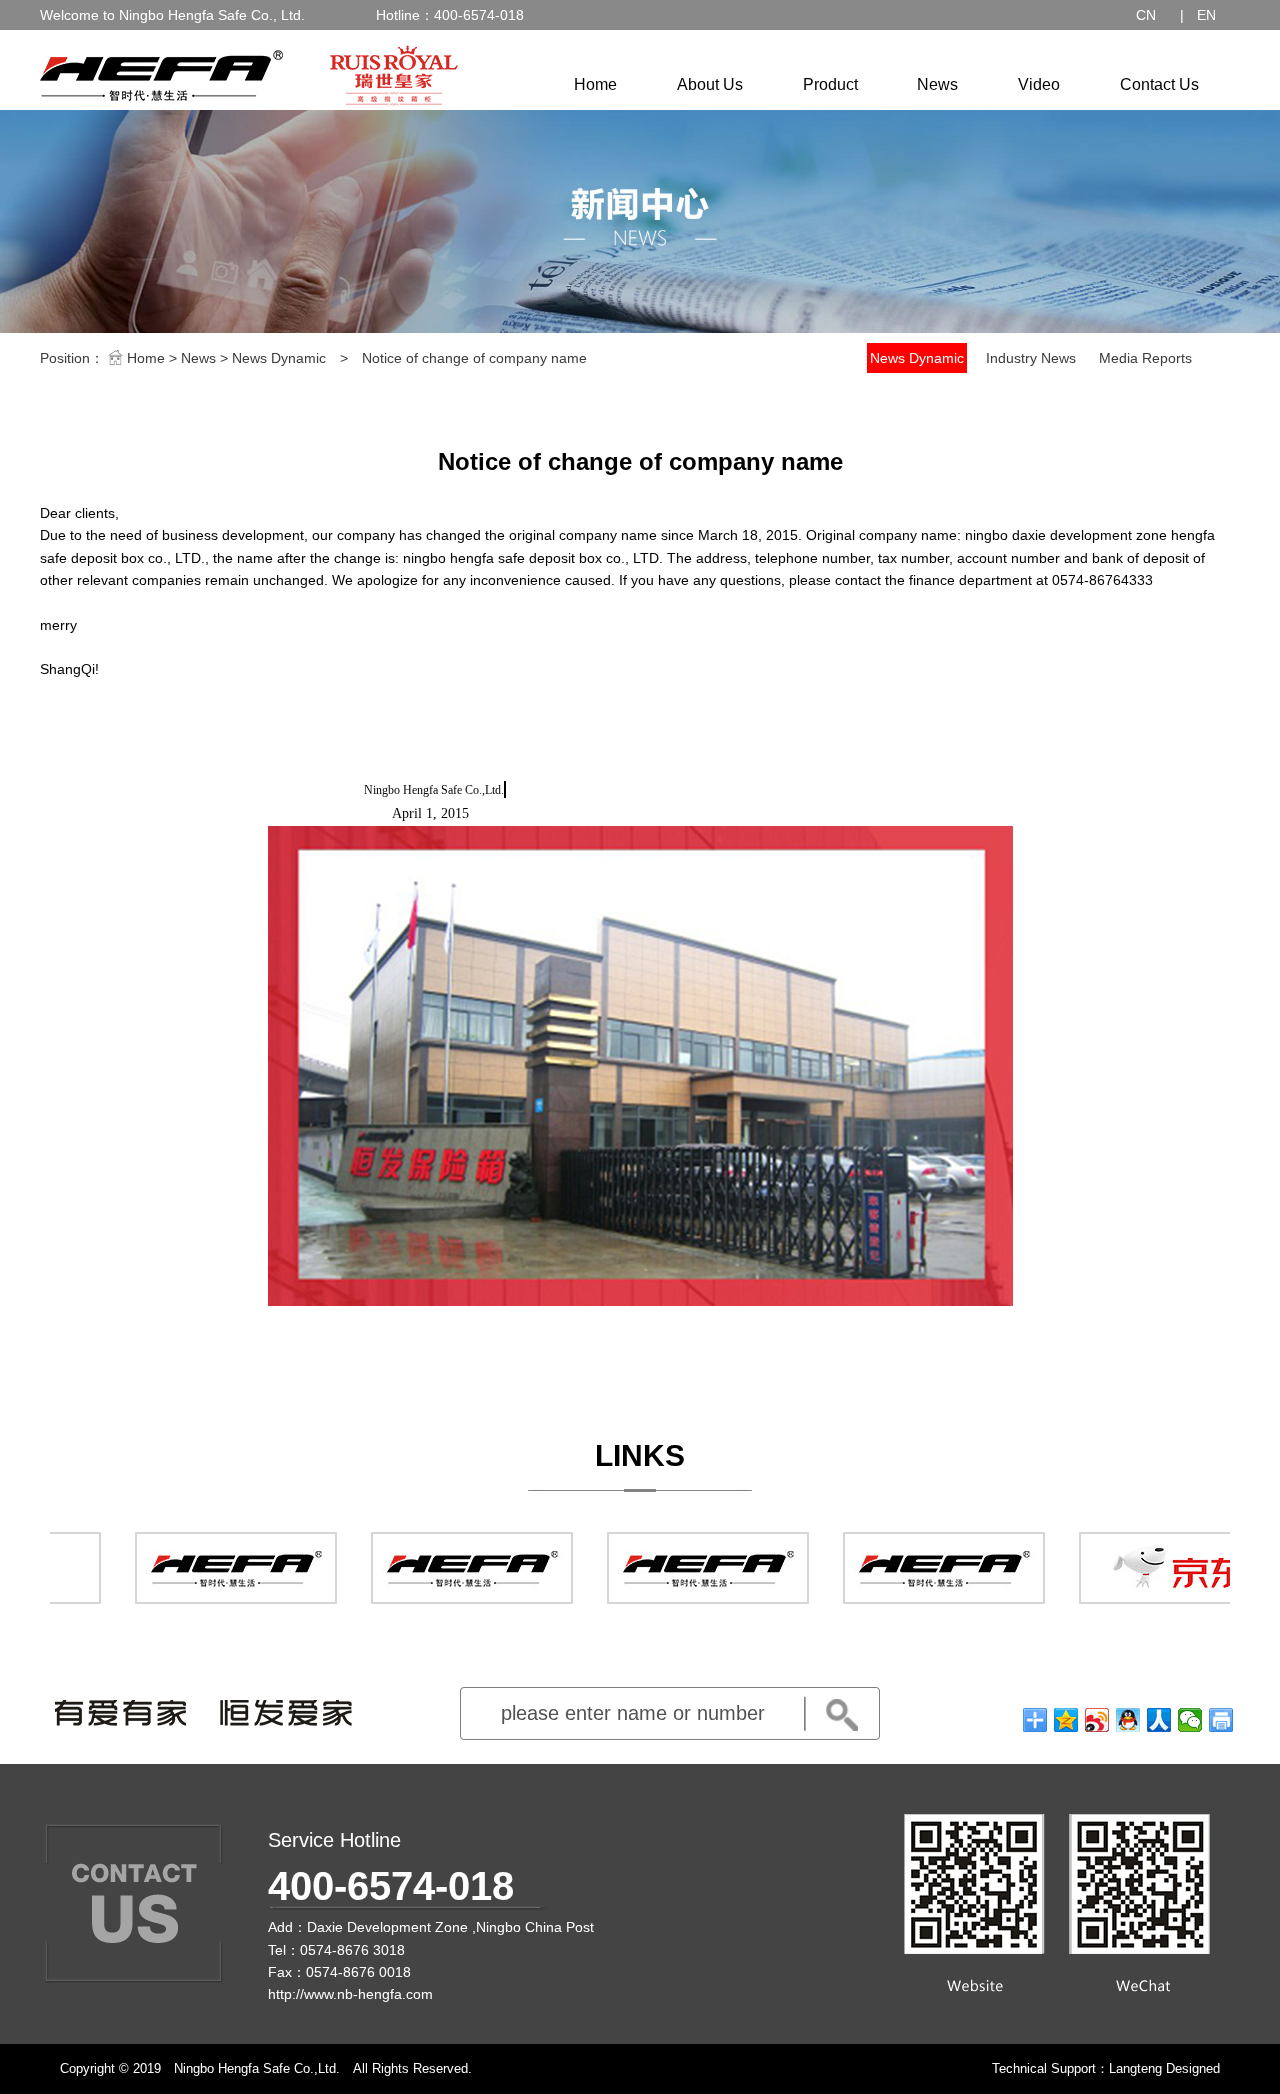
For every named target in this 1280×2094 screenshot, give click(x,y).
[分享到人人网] (1159, 1720)
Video (1039, 84)
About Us (710, 84)
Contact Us (1159, 84)
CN (1146, 15)
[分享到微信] (1190, 1720)
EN (1206, 15)
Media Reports (1145, 358)
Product (830, 84)
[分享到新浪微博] (1097, 1720)
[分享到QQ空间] (1066, 1720)
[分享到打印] (1221, 1720)
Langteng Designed (1164, 2068)
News (937, 84)
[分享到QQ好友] (1128, 1720)
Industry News (1031, 358)
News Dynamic (279, 358)
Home (595, 84)
